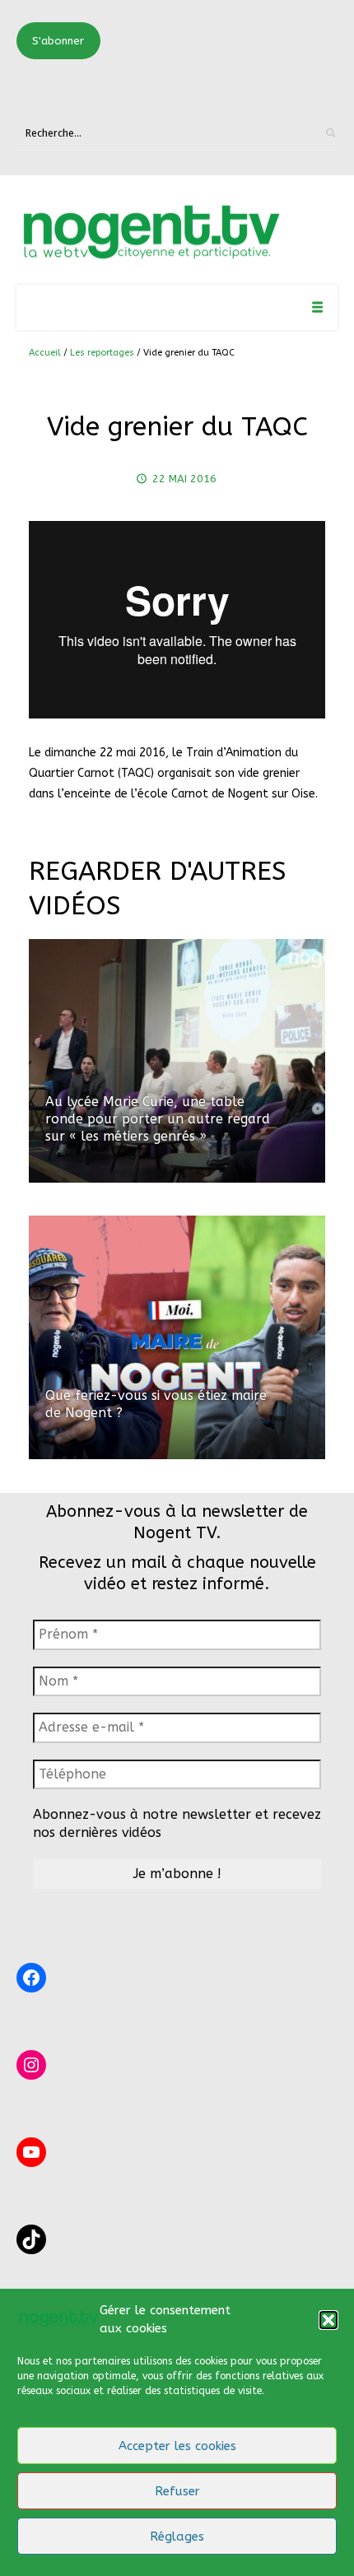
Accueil (45, 353)
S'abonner (58, 41)
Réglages (177, 2536)
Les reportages (102, 353)
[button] (328, 2320)
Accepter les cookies (177, 2446)
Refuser (177, 2491)
